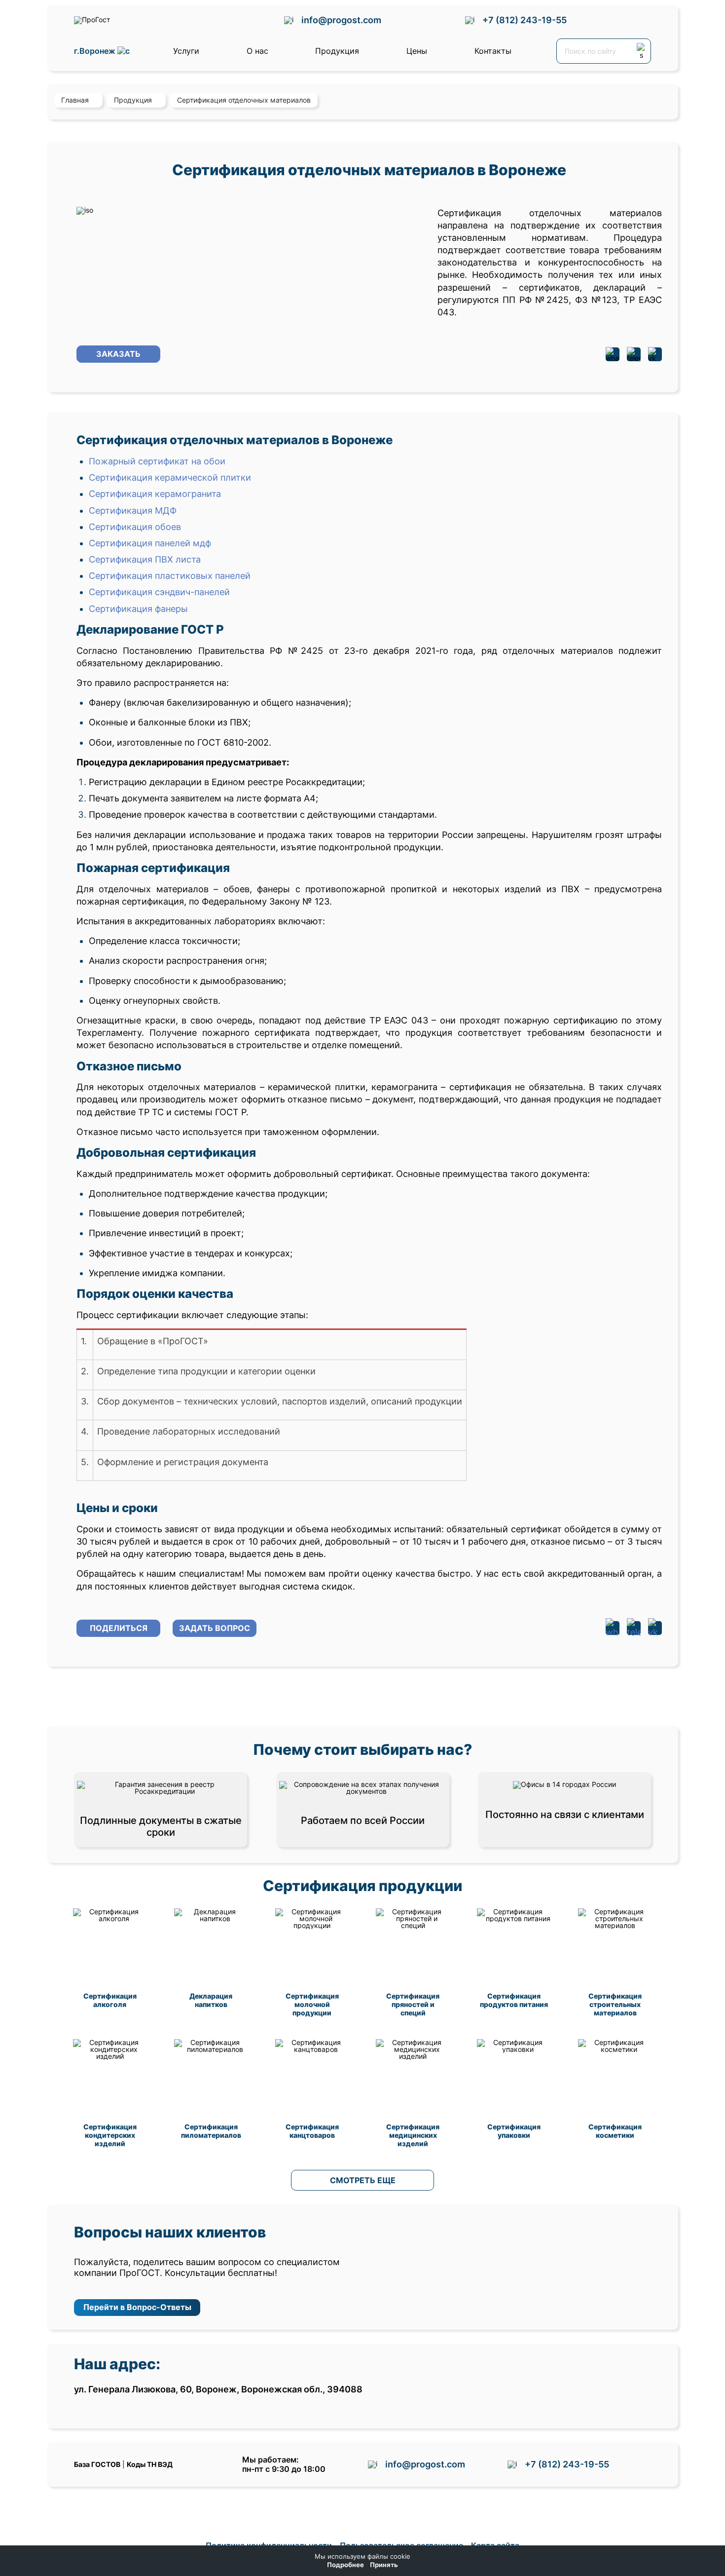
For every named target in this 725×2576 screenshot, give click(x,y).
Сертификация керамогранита (155, 494)
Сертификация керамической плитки (170, 477)
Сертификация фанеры (138, 609)
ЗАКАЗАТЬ (118, 354)
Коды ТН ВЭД (150, 2464)
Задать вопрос (215, 1628)
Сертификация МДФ (133, 511)
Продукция (337, 51)
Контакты (493, 51)
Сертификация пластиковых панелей (170, 576)
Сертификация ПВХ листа (145, 559)
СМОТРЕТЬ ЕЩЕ (363, 2180)
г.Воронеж (96, 51)
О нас (257, 51)
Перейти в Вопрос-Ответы (137, 2307)
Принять (384, 2565)
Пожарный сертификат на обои (157, 461)
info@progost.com (341, 20)
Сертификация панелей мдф (150, 543)
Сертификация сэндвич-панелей (159, 592)
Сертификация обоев (135, 527)
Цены (417, 51)
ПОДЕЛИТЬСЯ (119, 1628)
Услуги (186, 51)
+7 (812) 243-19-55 (525, 20)
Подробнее (345, 2565)
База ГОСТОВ (97, 2464)
